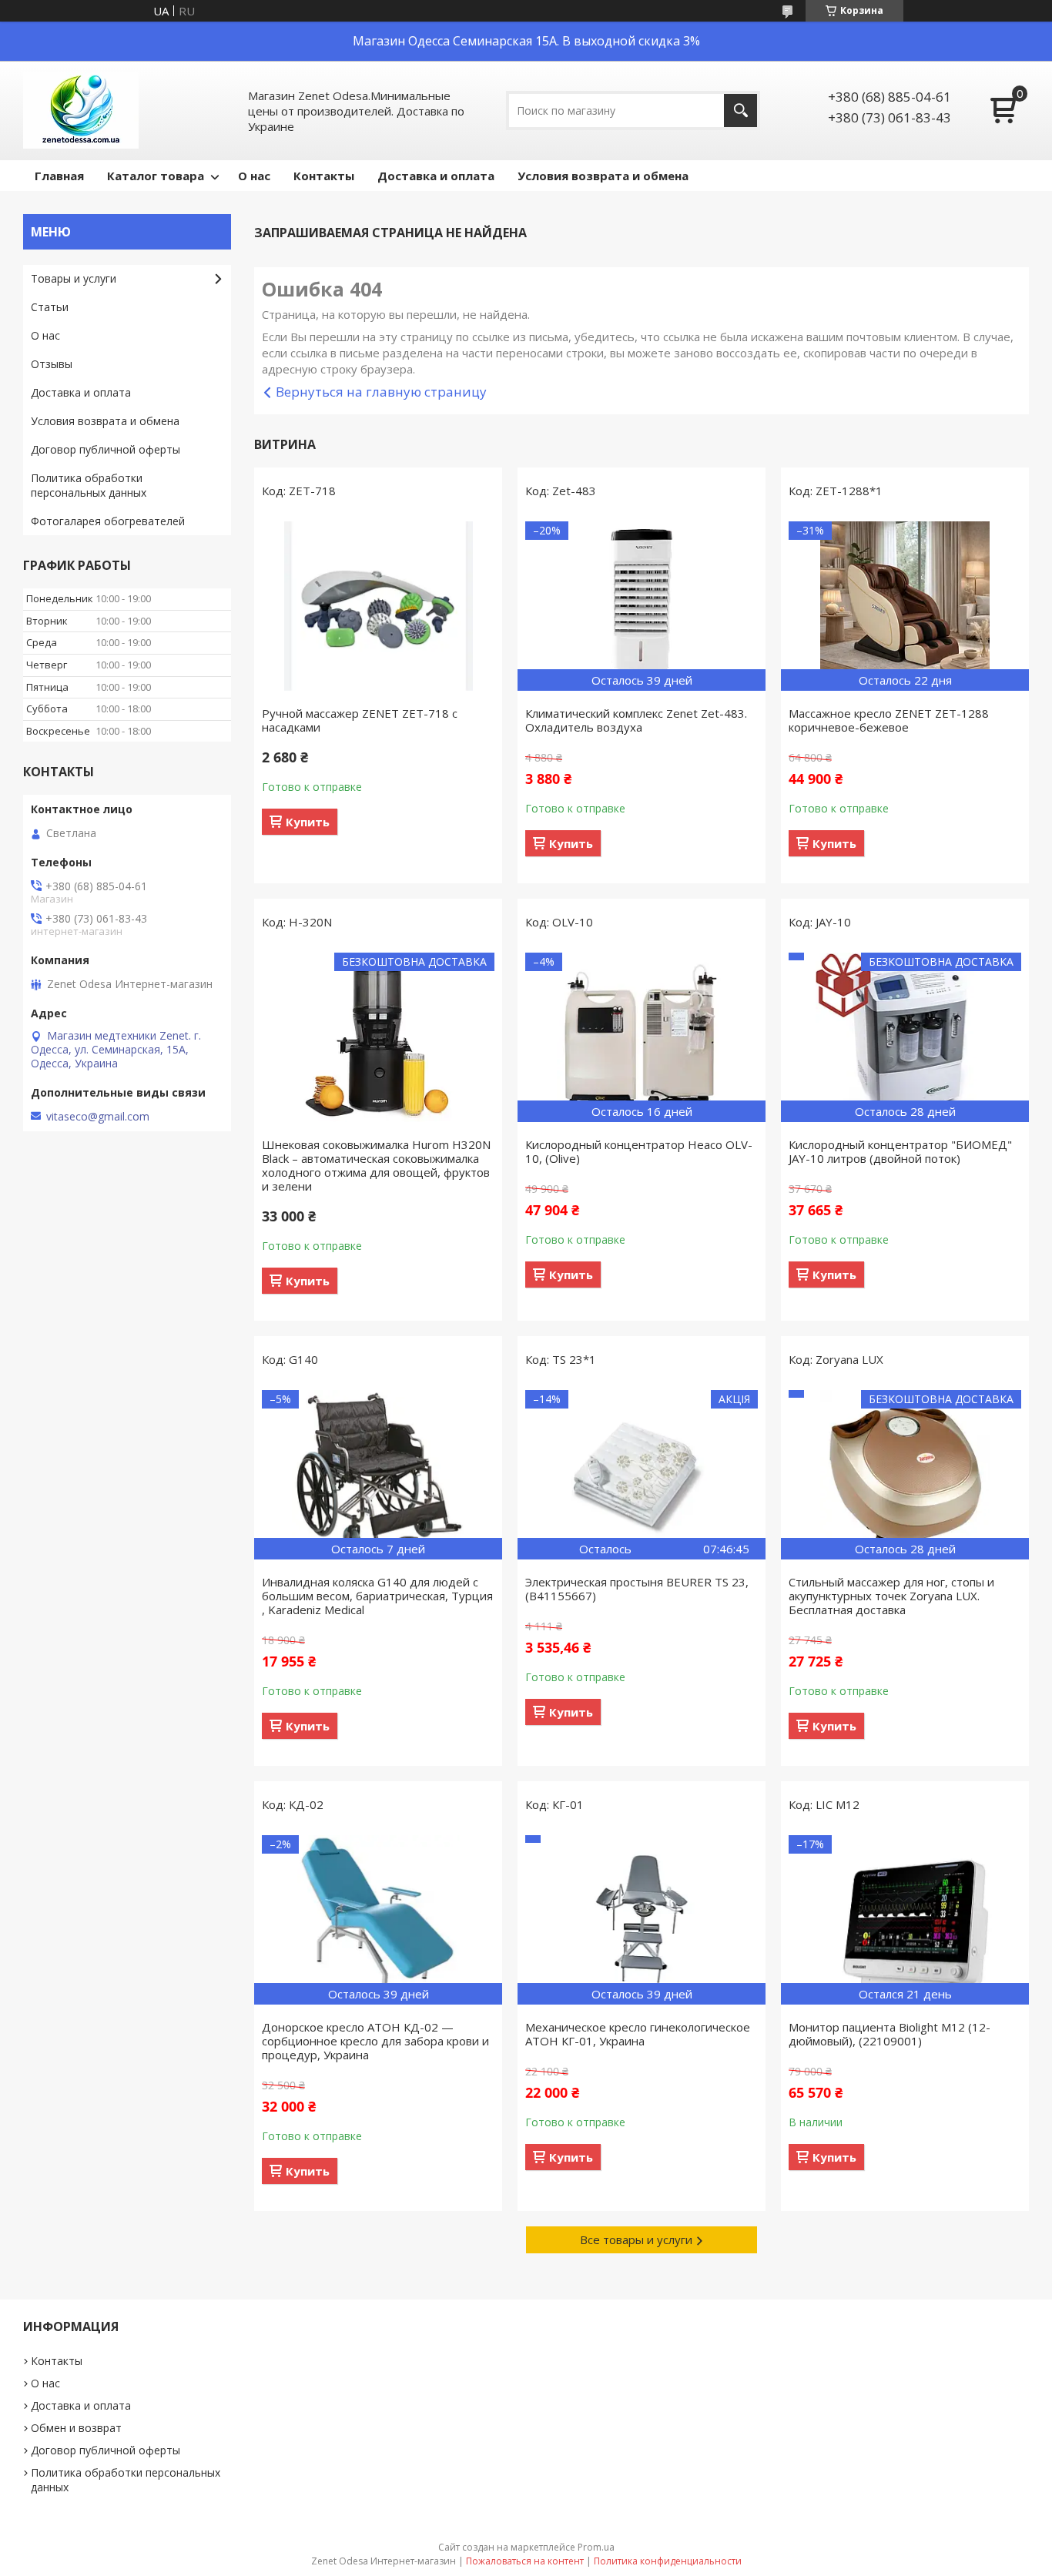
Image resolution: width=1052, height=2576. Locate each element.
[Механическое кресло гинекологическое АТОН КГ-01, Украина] (642, 1920)
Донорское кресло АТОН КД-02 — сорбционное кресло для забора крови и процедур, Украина (375, 2041)
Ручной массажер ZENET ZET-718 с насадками (360, 720)
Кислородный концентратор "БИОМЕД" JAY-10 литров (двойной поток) (900, 1151)
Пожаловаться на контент (525, 2561)
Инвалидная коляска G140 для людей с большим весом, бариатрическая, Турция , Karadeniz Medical (377, 1596)
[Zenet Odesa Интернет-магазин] (81, 111)
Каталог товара (156, 176)
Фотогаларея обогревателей (108, 521)
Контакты (324, 176)
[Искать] (740, 111)
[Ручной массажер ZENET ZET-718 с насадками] (378, 606)
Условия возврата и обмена (603, 176)
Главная (59, 176)
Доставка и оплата (436, 176)
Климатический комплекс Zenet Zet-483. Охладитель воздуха (636, 720)
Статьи (50, 307)
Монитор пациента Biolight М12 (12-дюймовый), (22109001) (890, 2034)
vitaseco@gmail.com (98, 1117)
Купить (308, 822)
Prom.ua (596, 2547)
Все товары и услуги (636, 2239)
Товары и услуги (74, 278)
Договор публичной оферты (106, 449)
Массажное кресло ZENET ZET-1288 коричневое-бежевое (889, 720)
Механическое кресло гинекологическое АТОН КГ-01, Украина (638, 2034)
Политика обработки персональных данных (89, 485)
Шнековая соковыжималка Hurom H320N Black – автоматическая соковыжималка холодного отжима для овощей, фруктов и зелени (376, 1165)
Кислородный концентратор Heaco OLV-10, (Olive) (639, 1151)
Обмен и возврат (76, 2428)
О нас (254, 176)
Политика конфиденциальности (668, 2561)
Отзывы (52, 364)
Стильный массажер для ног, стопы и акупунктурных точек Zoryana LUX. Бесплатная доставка (891, 1596)
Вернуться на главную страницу (381, 392)
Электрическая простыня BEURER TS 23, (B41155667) (637, 1589)
